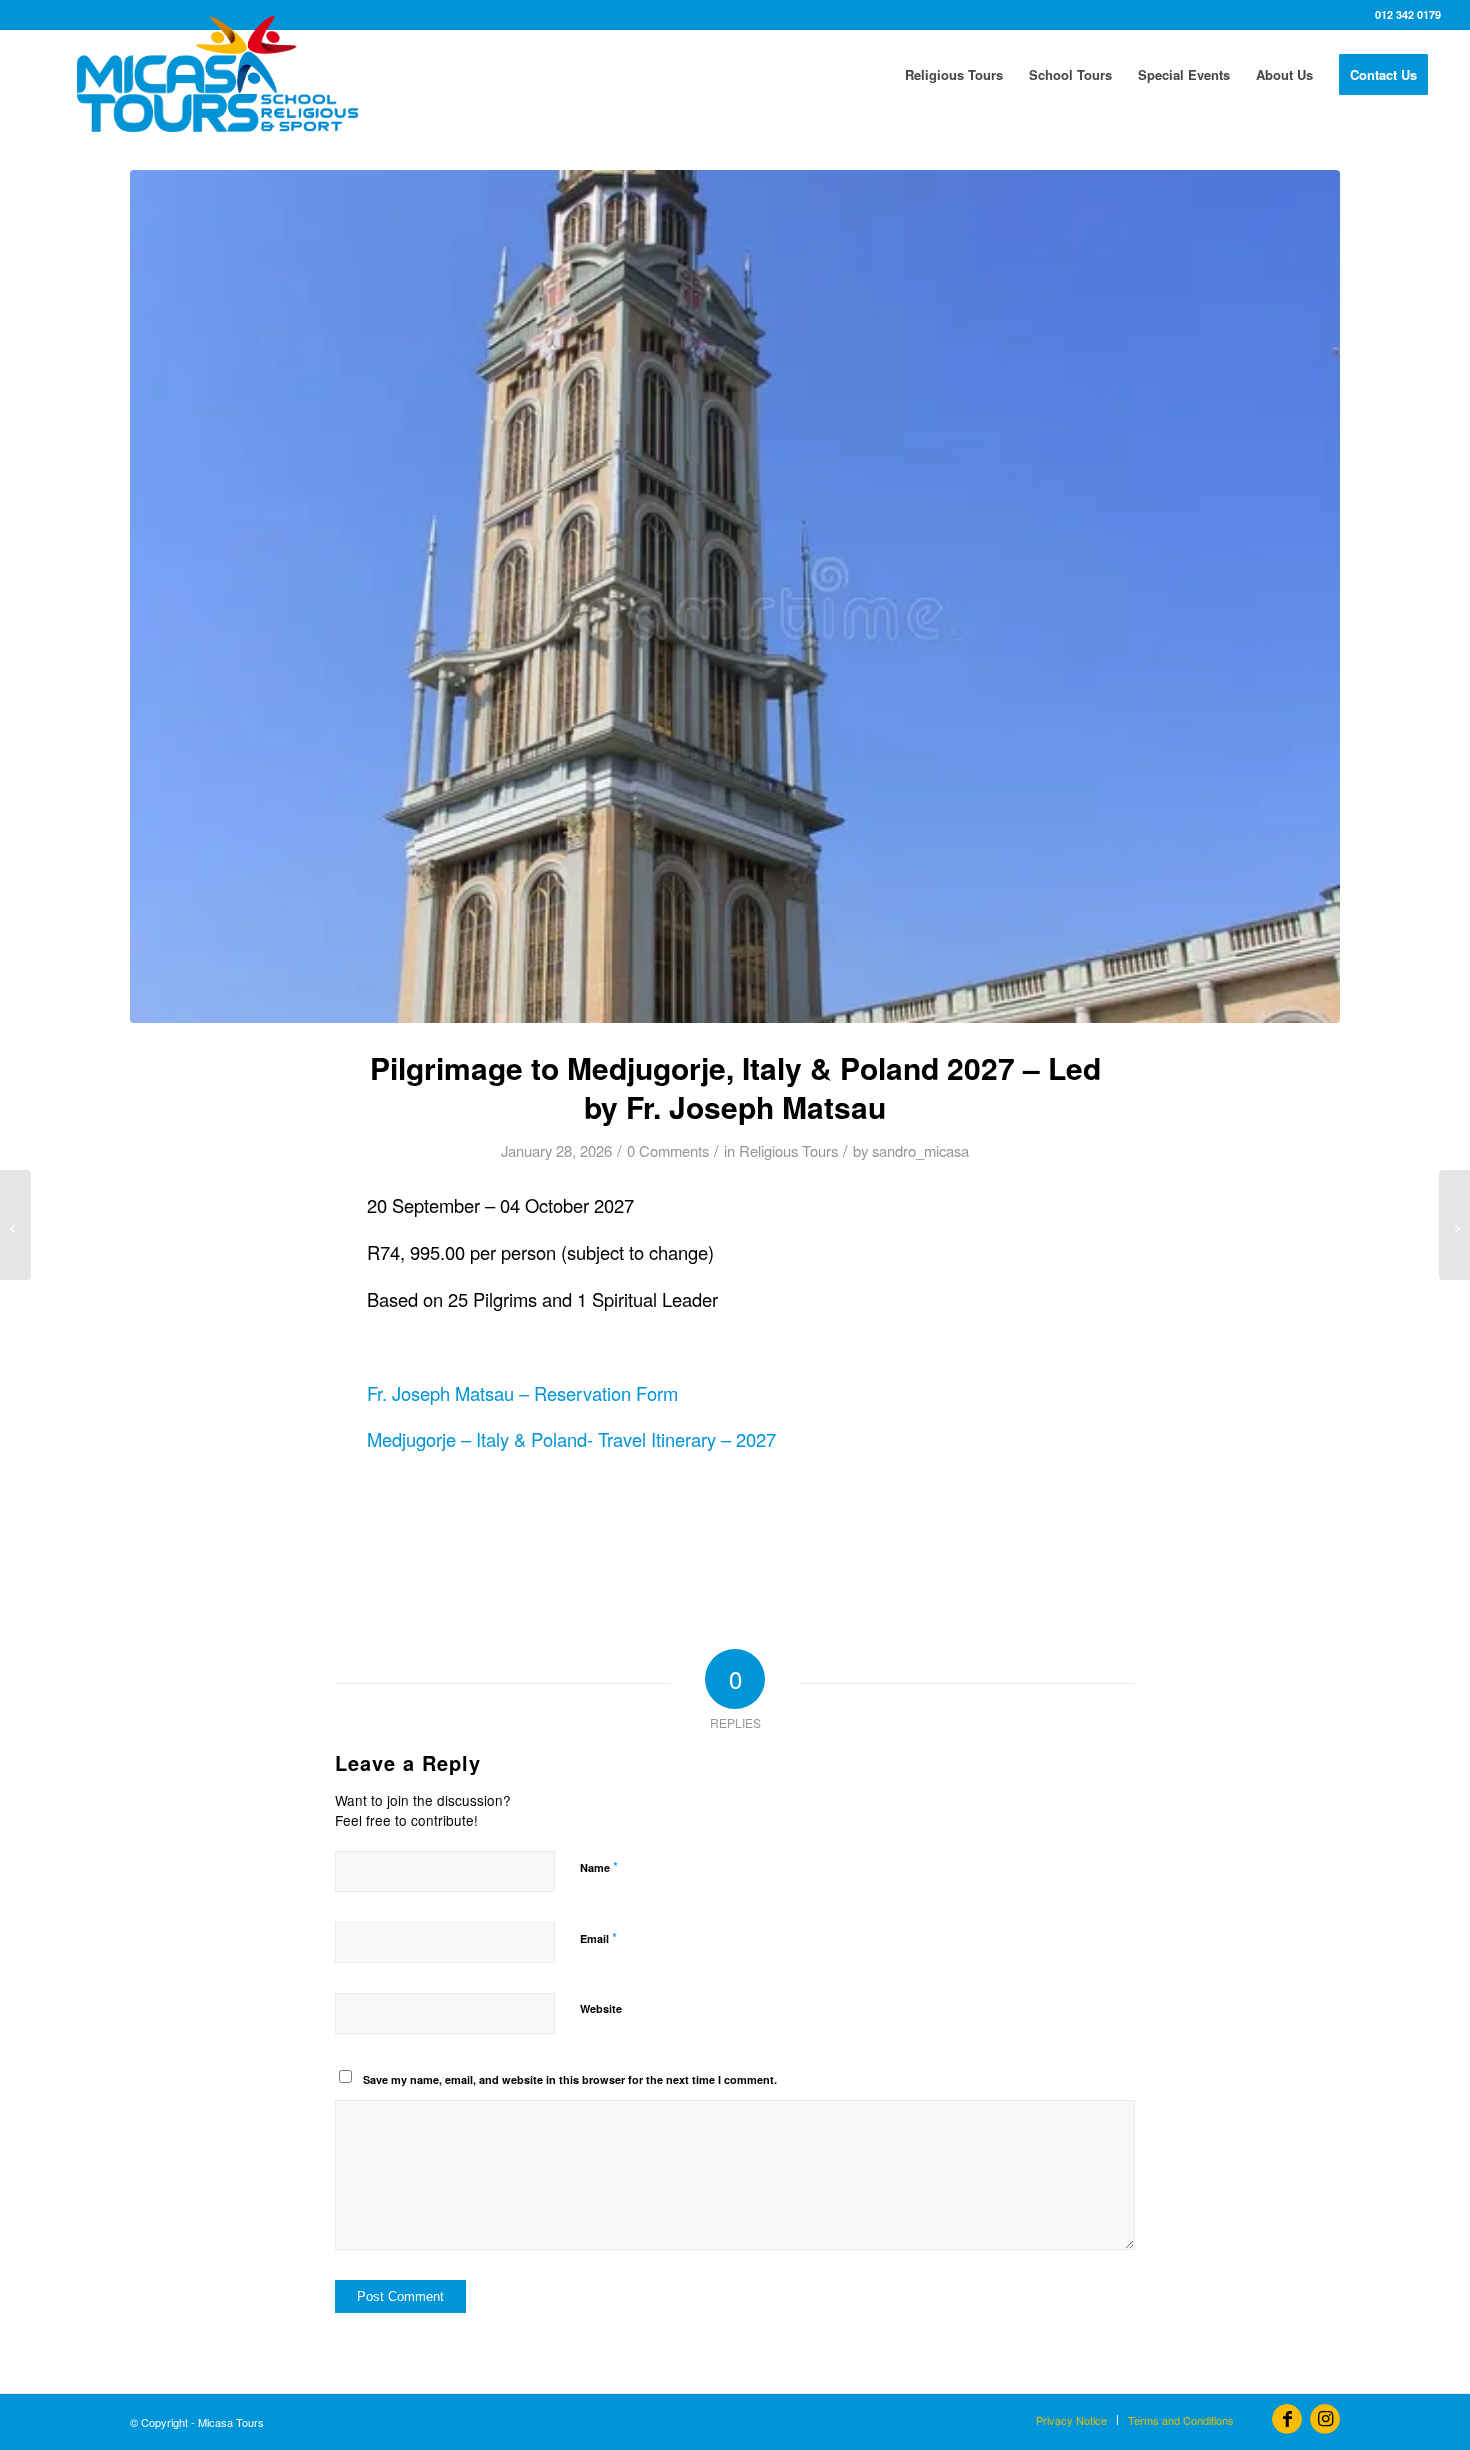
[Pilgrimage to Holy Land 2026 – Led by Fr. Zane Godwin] (1454, 1225)
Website (601, 2008)
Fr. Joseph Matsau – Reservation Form (522, 1393)
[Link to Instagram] (1325, 2419)
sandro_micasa (920, 1150)
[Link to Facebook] (1287, 2419)
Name (599, 1866)
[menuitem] (954, 75)
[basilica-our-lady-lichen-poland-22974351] (735, 596)
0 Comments (668, 1150)
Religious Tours (788, 1150)
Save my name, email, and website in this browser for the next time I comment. (570, 2079)
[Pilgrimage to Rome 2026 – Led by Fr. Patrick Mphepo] (15, 1225)
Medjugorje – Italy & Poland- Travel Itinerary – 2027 (571, 1439)
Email (598, 1937)
